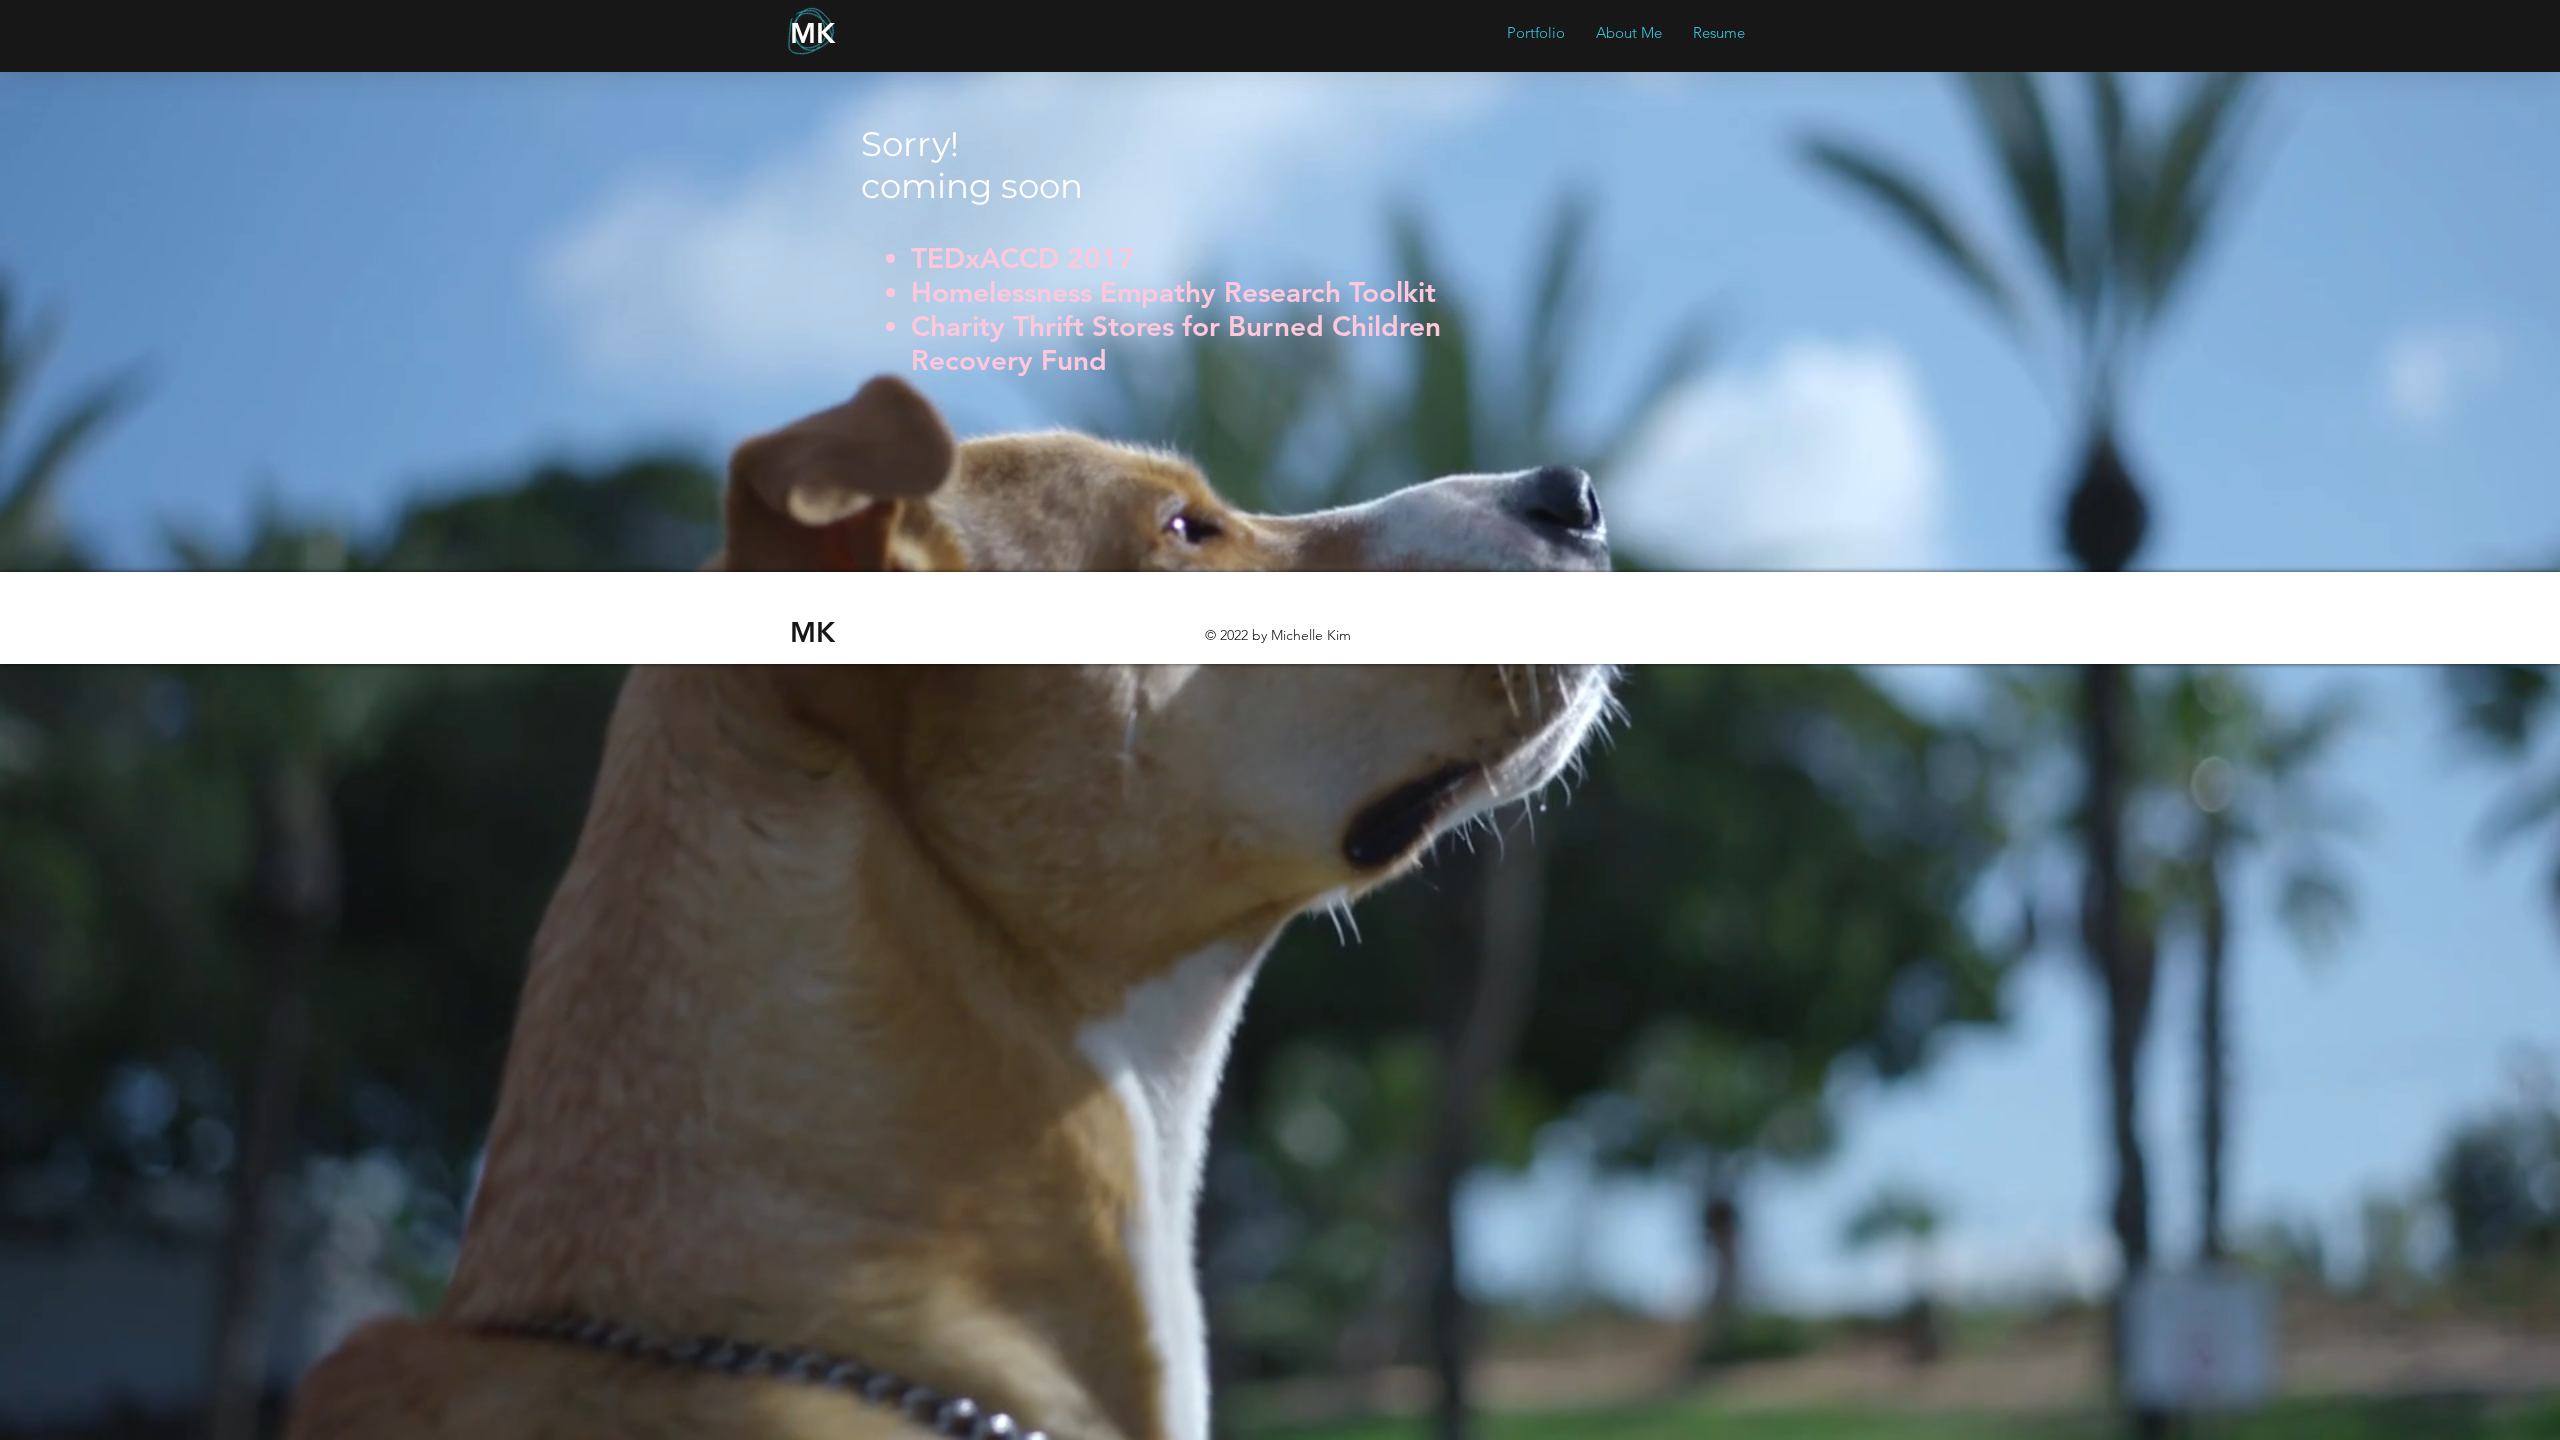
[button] (1535, 33)
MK (812, 33)
